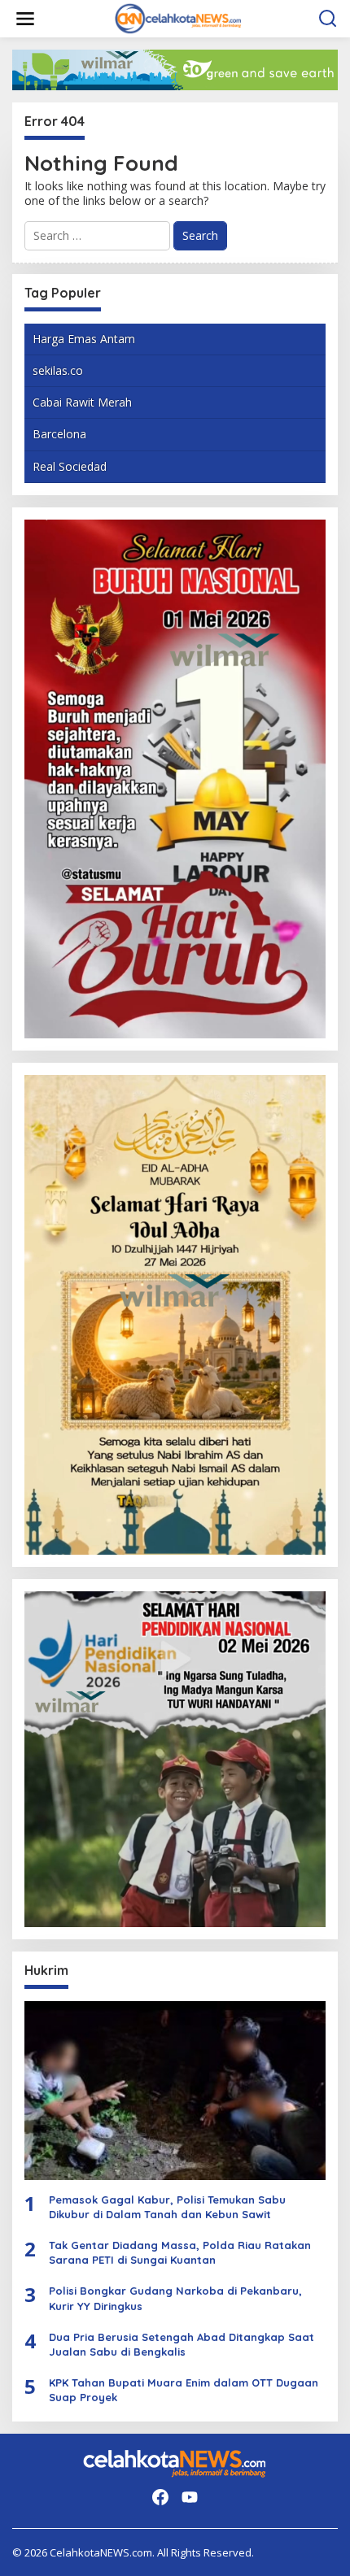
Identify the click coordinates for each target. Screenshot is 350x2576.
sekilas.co (58, 370)
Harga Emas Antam (84, 339)
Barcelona (59, 434)
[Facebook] (160, 2497)
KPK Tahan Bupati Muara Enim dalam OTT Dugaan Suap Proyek (184, 2390)
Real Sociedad (70, 466)
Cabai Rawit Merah (82, 402)
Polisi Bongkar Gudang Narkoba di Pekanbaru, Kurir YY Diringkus (175, 2298)
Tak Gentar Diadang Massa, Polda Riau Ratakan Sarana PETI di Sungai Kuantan (180, 2252)
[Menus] (25, 19)
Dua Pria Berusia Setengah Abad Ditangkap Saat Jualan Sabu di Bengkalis (182, 2344)
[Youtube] (190, 2497)
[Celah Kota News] (178, 17)
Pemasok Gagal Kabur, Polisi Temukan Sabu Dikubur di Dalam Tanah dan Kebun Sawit (167, 2207)
